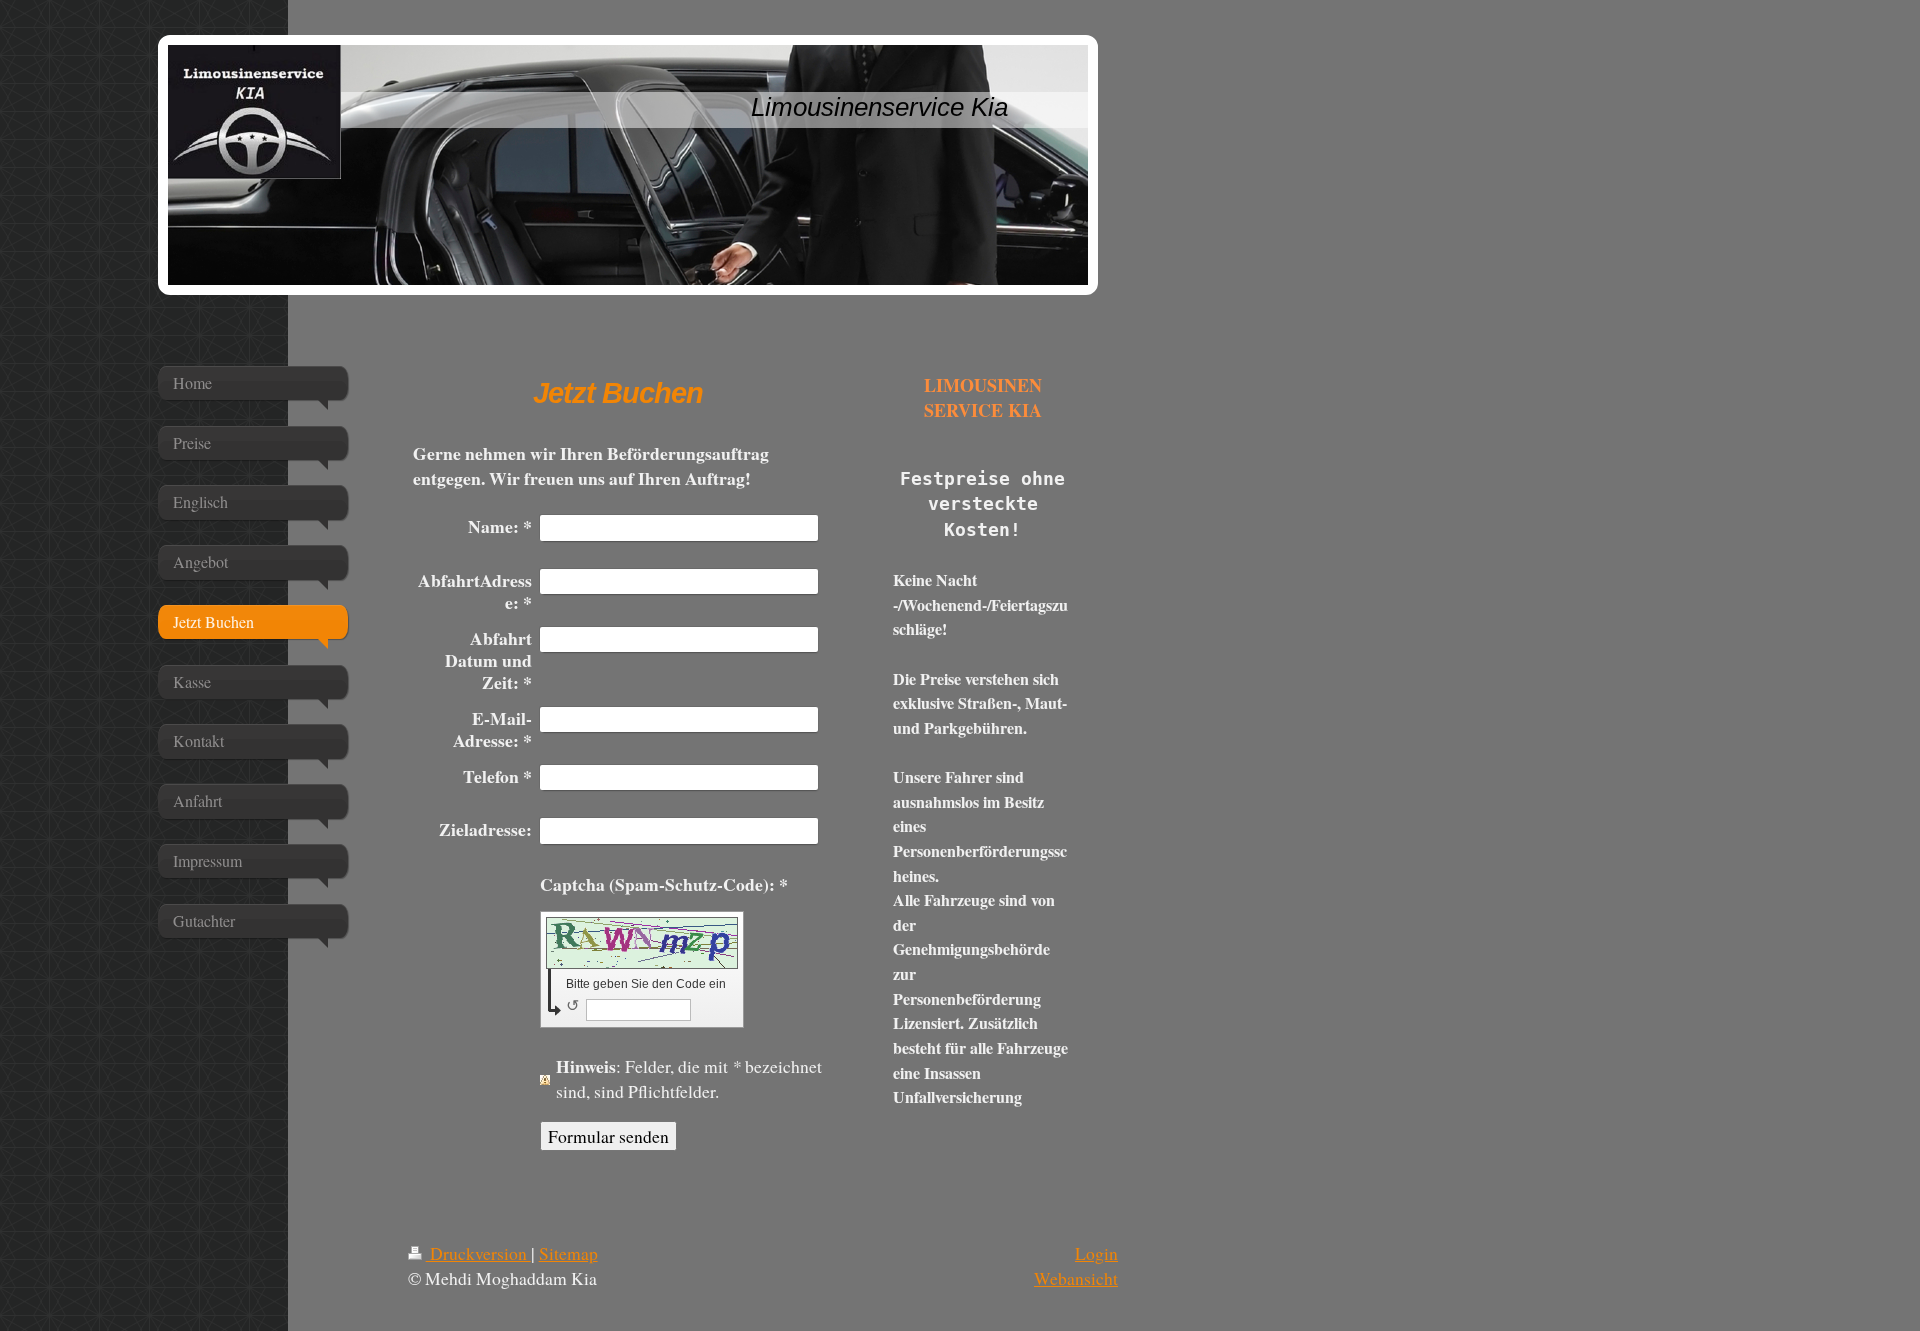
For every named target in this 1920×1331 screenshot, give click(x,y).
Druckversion (478, 1253)
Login (1096, 1253)
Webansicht (1076, 1278)
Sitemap (568, 1253)
